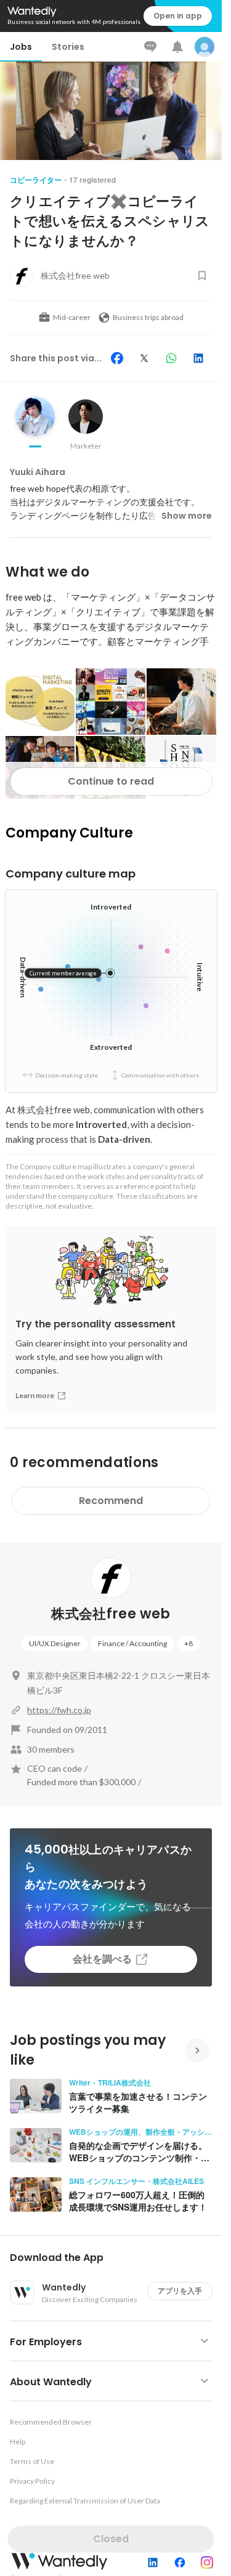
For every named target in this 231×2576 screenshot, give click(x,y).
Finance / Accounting (132, 1643)
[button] (116, 2258)
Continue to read (111, 781)
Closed (111, 2539)
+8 (188, 1643)
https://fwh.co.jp (59, 1710)
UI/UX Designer (55, 1643)
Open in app (178, 16)
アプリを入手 (180, 2291)
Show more (187, 516)
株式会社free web (111, 1614)
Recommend (111, 1501)
